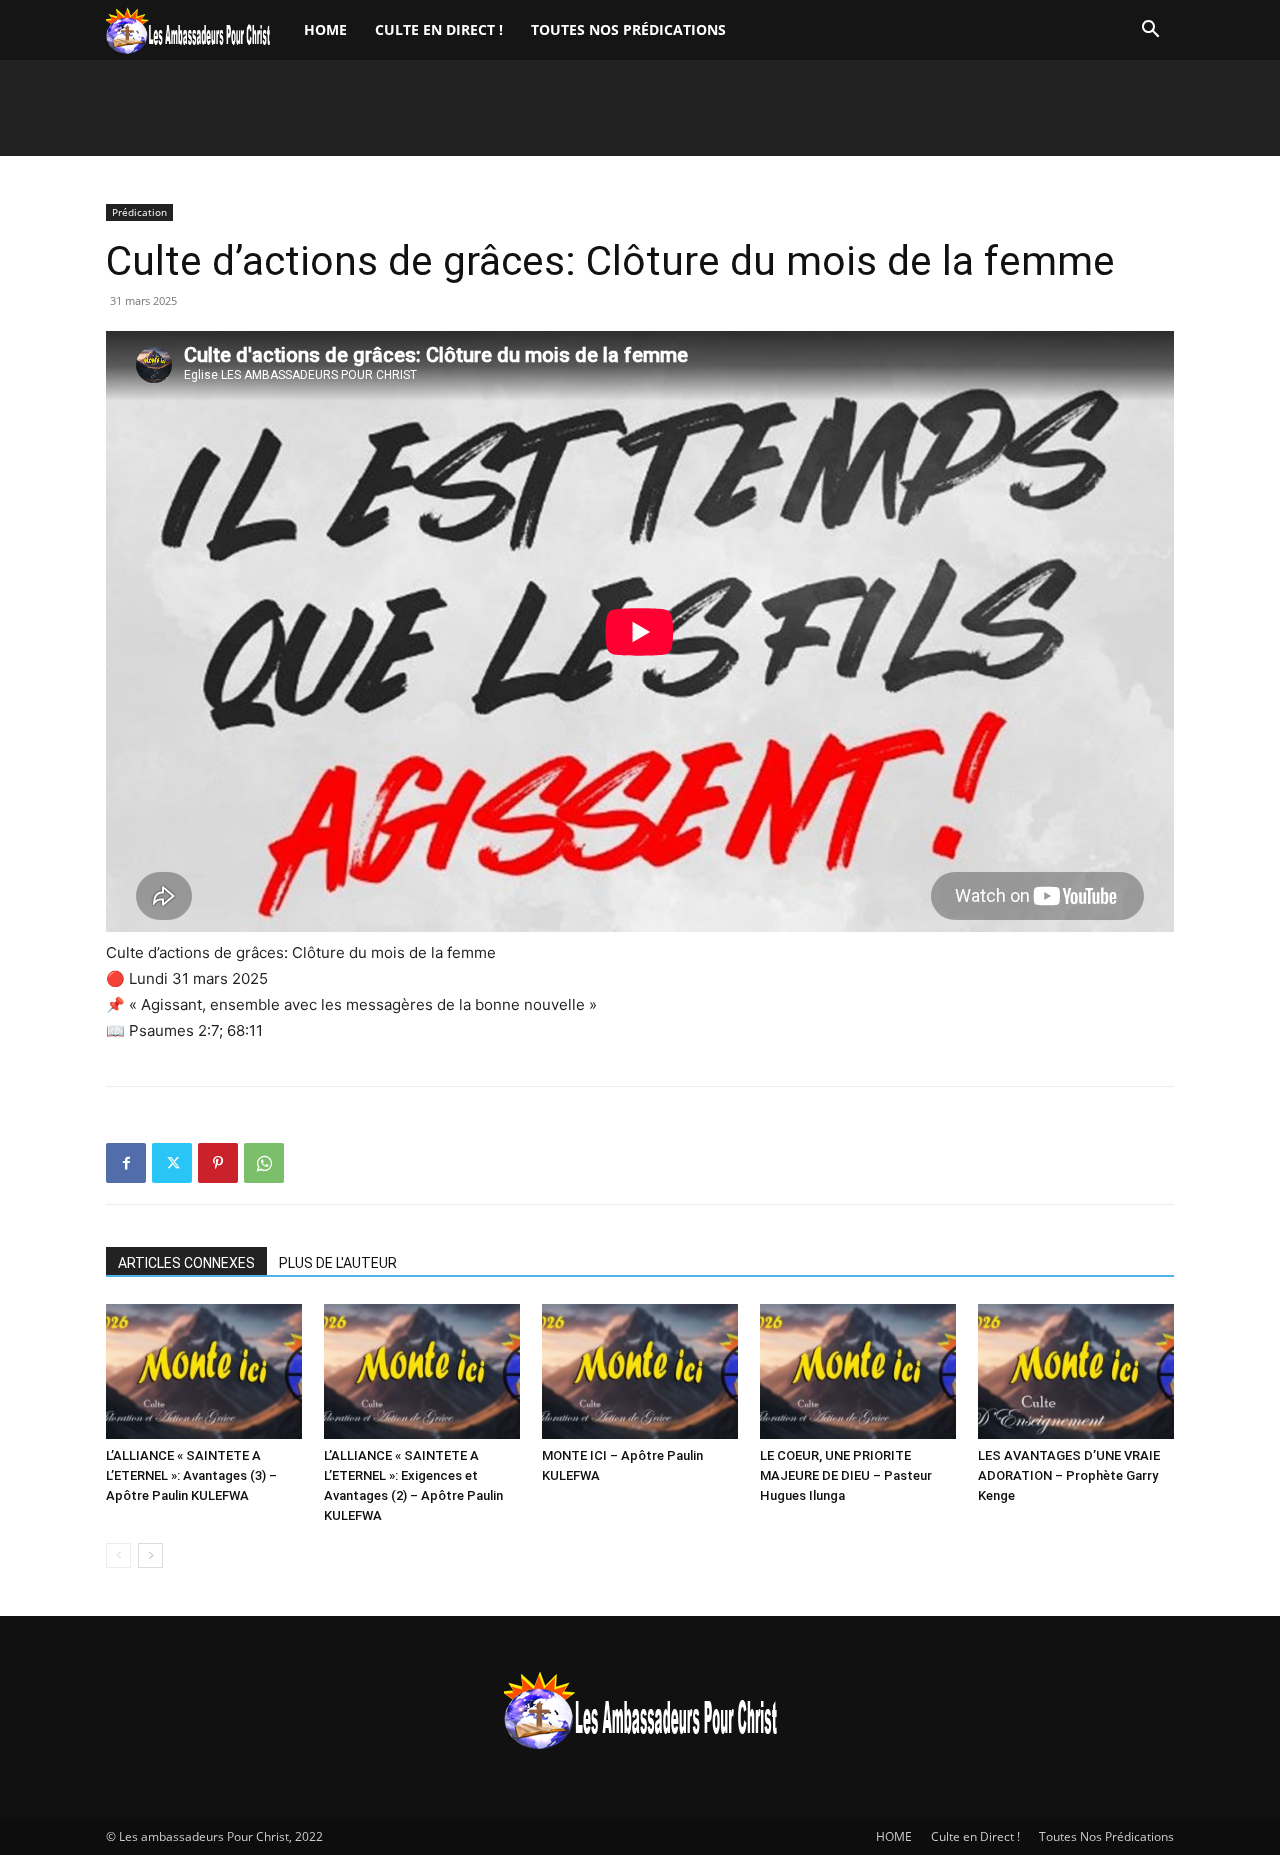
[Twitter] (172, 1163)
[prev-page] (118, 1555)
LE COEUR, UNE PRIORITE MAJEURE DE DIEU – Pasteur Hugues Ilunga (846, 1475)
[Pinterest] (218, 1163)
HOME (325, 29)
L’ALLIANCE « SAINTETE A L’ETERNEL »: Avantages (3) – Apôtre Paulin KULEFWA (191, 1475)
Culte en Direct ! (439, 29)
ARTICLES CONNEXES (186, 1263)
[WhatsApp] (264, 1163)
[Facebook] (126, 1163)
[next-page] (150, 1555)
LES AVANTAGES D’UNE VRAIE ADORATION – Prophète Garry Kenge (1069, 1475)
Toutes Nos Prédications (628, 29)
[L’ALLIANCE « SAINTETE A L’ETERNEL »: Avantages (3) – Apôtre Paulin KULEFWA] (204, 1371)
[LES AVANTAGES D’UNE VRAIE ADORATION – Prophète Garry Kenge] (1076, 1371)
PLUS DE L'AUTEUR (338, 1263)
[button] (1150, 31)
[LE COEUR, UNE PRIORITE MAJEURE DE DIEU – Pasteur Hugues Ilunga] (858, 1371)
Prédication (139, 212)
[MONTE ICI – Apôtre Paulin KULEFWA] (640, 1371)
